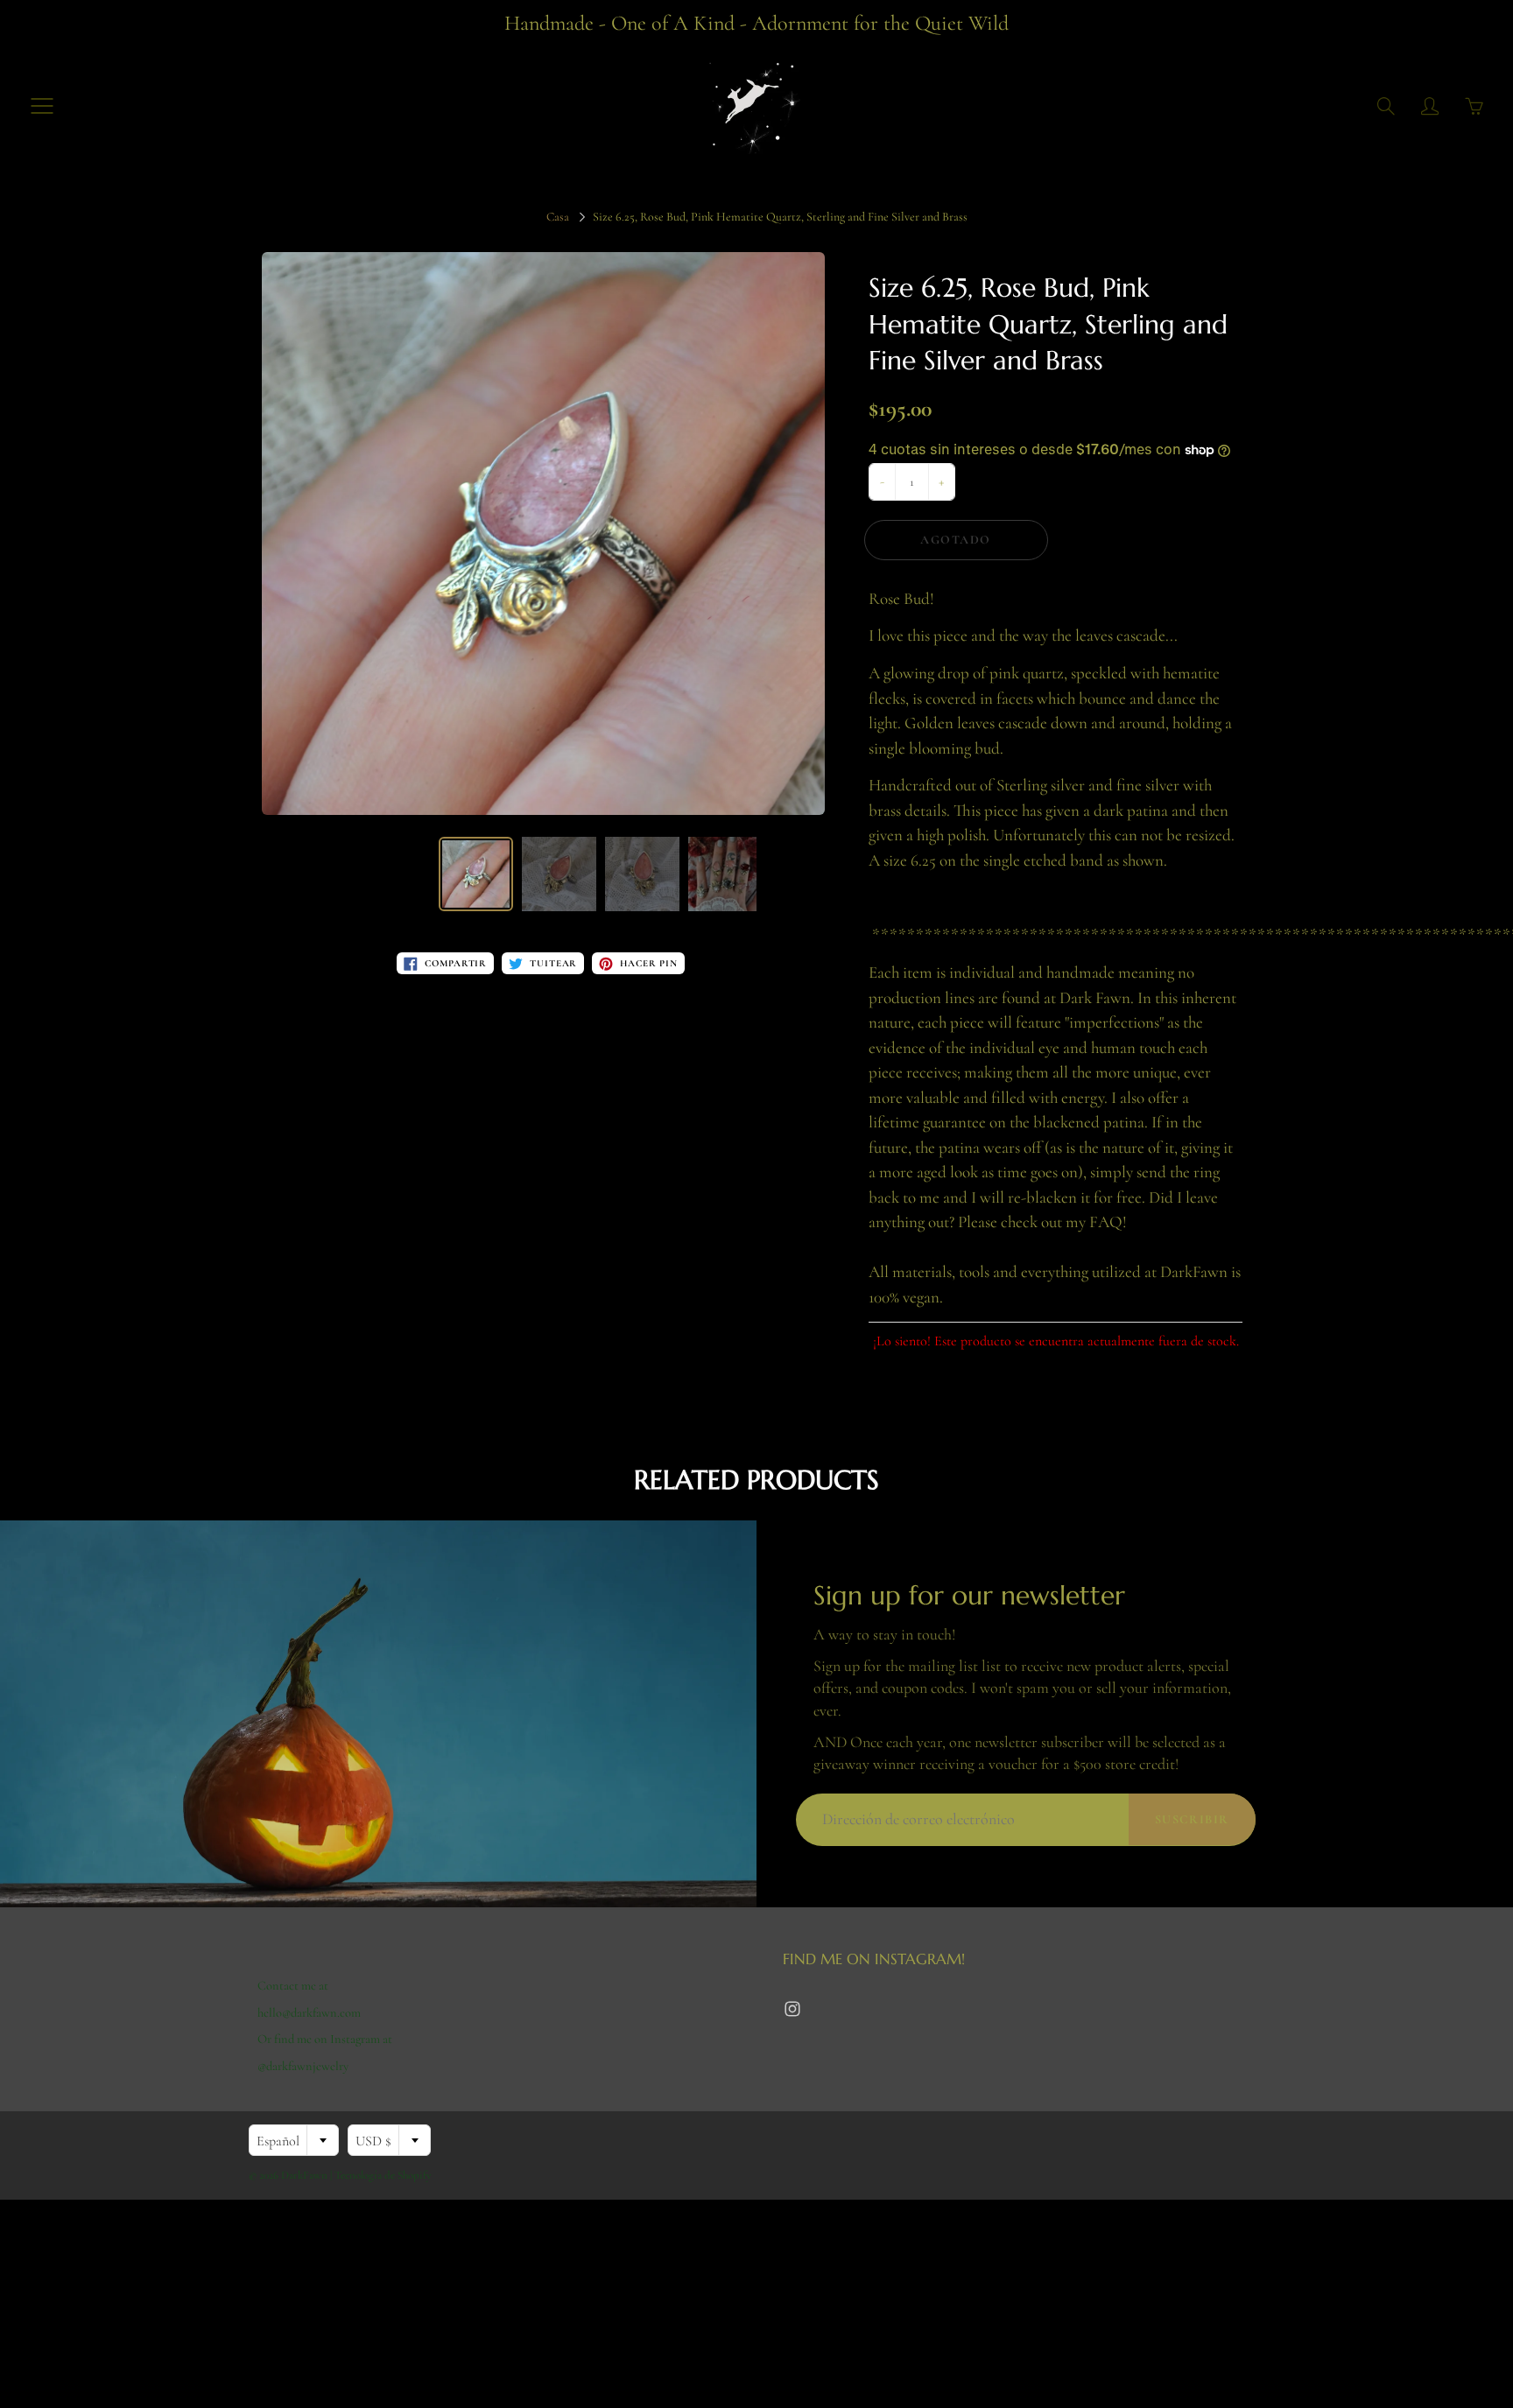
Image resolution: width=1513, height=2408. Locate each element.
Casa (558, 217)
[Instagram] (792, 2009)
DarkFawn (304, 2175)
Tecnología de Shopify (383, 2175)
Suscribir (1192, 1819)
